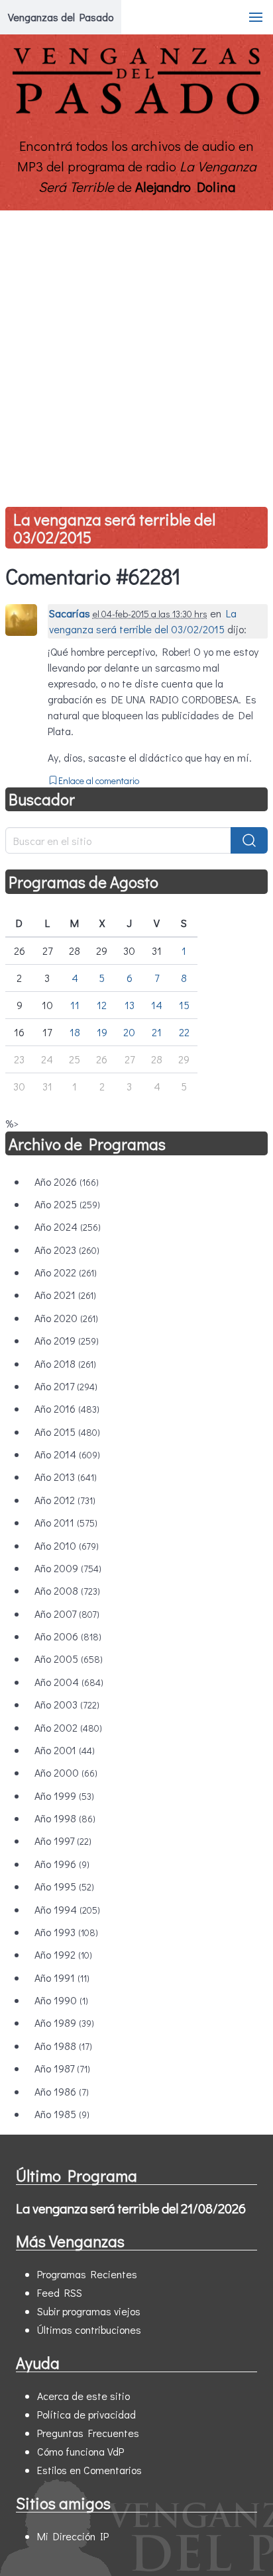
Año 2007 (67, 1614)
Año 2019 (67, 1340)
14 (157, 1005)
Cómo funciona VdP (81, 2451)
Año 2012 (65, 1500)
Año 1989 (64, 2022)
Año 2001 (65, 1750)
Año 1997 (63, 1841)
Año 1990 (61, 2000)
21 (157, 1032)
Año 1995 (64, 1886)
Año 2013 (66, 1477)
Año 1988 (63, 2046)
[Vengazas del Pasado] (136, 111)
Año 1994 (67, 1909)
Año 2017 (66, 1386)
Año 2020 (66, 1318)
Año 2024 (68, 1226)
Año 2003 (67, 1704)
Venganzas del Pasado (61, 17)
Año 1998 (65, 1818)
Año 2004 (69, 1682)
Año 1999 (64, 1796)
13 (130, 1005)
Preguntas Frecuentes (88, 2433)
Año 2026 (67, 1181)
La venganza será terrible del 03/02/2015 (114, 528)
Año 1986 (62, 2091)
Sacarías (70, 613)
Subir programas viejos (89, 2311)
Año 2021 (65, 1295)
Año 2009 (68, 1568)
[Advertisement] (136, 353)
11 (75, 1005)
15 (184, 1005)
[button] (256, 17)
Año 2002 (68, 1727)
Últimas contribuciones (89, 2330)
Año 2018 (65, 1363)
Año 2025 (67, 1204)
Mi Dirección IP (73, 2536)
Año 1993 (66, 1932)
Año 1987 (62, 2068)
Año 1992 (63, 1954)
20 (129, 1032)
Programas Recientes (87, 2274)
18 (75, 1032)
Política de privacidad (86, 2414)
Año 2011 (66, 1522)
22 (184, 1032)
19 (102, 1032)
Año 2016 (67, 1408)
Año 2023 (67, 1250)
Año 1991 (62, 1977)
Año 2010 (67, 1545)
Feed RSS (60, 2292)
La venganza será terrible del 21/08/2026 (131, 2208)
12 (102, 1005)
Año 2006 (68, 1636)
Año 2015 (67, 1432)
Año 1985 (62, 2114)
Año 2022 (66, 1272)
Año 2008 (67, 1590)
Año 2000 (66, 1772)
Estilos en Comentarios (89, 2470)
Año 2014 (67, 1454)
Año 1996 (62, 1864)
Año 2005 (69, 1659)
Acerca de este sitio (83, 2396)
